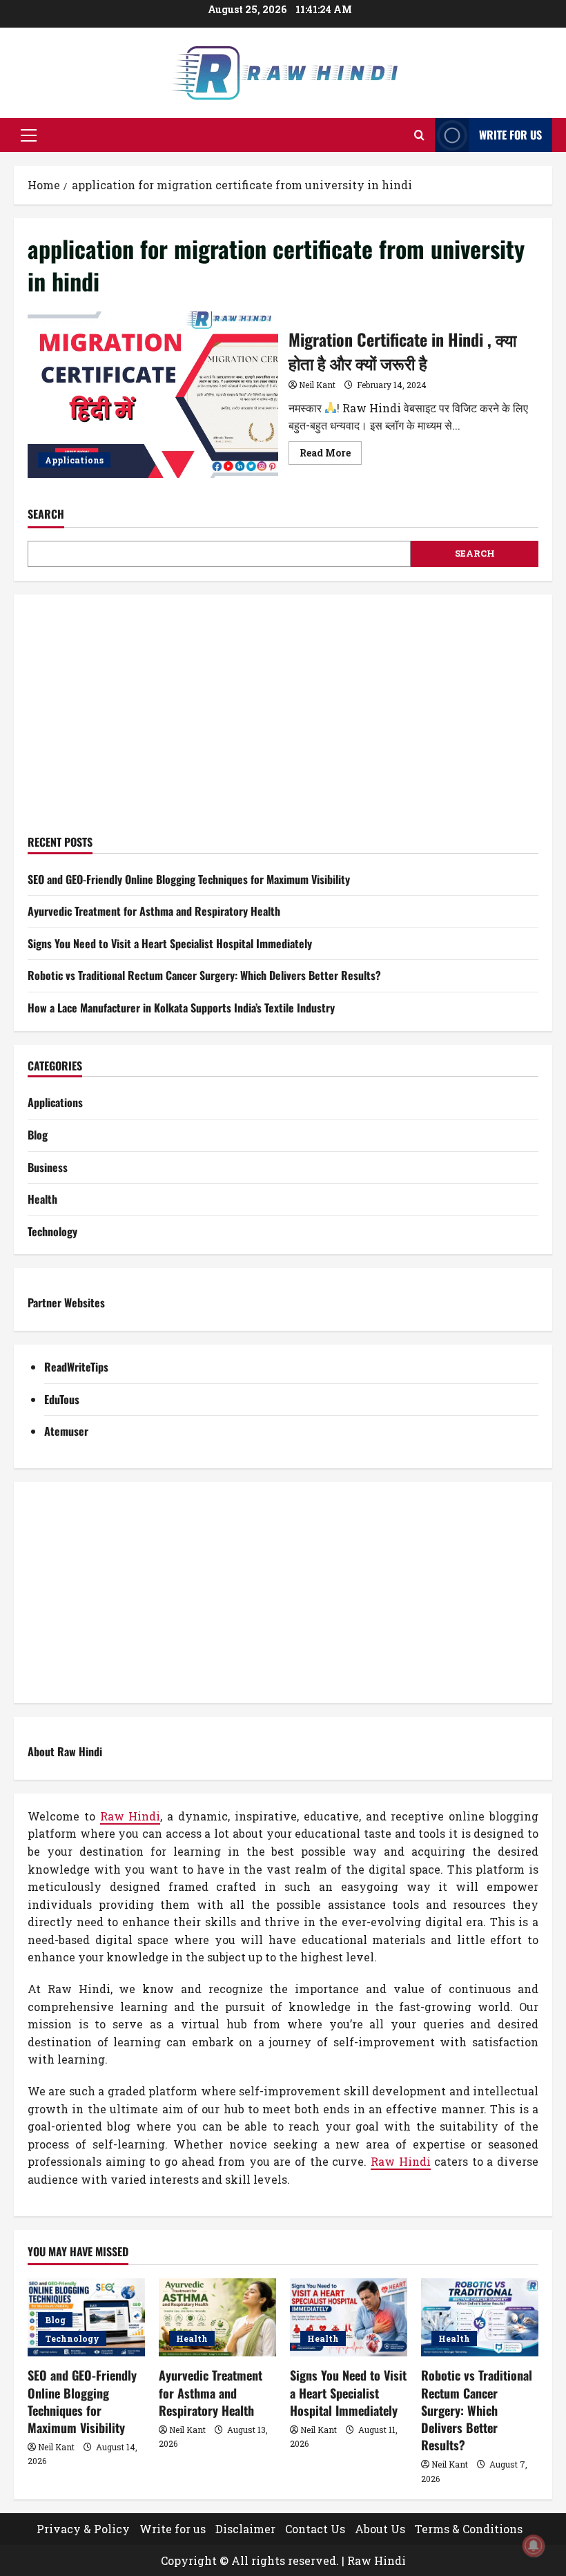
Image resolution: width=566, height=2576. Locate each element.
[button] (29, 135)
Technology (52, 1231)
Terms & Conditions (469, 2529)
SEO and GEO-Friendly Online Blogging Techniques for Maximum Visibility (189, 879)
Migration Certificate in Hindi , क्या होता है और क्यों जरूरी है (153, 395)
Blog (38, 1135)
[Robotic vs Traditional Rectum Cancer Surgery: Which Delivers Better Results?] (480, 2317)
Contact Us (315, 2529)
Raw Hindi (130, 1816)
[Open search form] (419, 135)
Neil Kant (317, 385)
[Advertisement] (283, 722)
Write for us (510, 135)
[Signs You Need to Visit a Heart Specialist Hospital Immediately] (349, 2317)
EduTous (62, 1399)
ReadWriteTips (76, 1367)
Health (42, 1199)
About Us (380, 2529)
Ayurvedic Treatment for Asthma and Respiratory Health (154, 911)
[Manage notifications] (534, 2546)
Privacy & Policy (83, 2529)
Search (46, 514)
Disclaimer (245, 2529)
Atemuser (66, 1431)
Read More (331, 455)
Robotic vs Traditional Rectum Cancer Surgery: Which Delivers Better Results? (204, 975)
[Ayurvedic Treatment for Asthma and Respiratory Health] (217, 2317)
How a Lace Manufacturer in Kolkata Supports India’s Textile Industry (181, 1008)
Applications (74, 460)
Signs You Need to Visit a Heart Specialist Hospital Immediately (170, 943)
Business (48, 1167)
